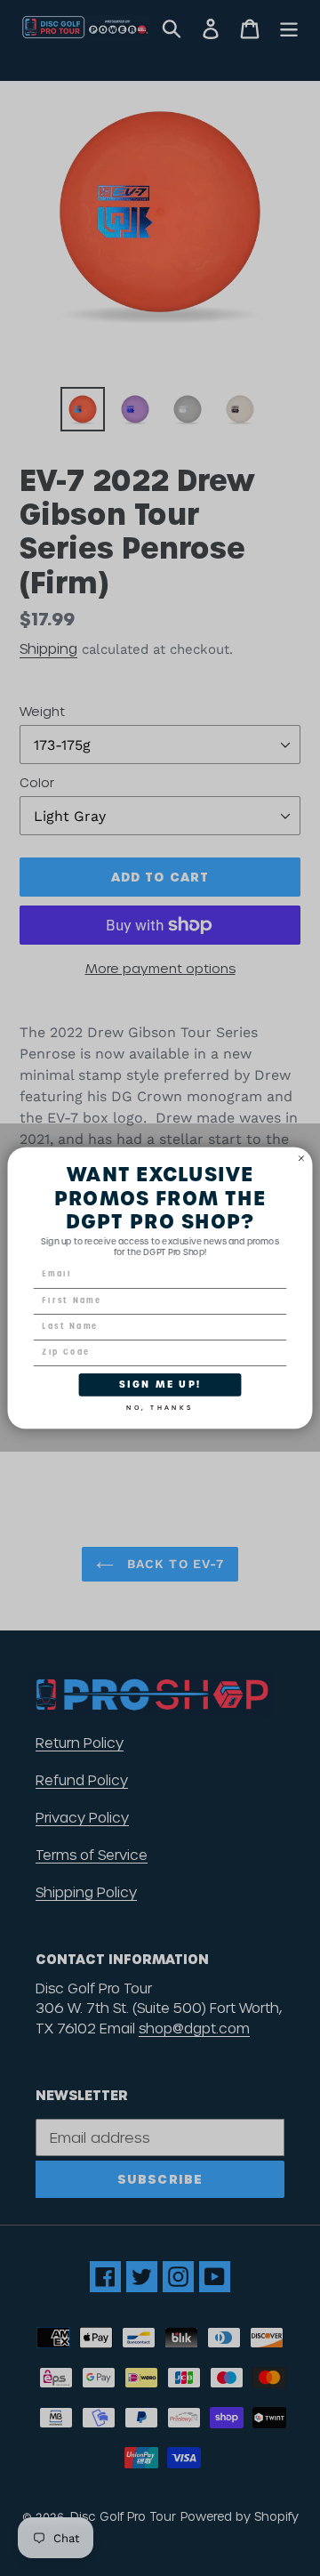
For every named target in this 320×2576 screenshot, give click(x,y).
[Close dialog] (301, 1158)
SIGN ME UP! (160, 1384)
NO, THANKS (160, 1405)
